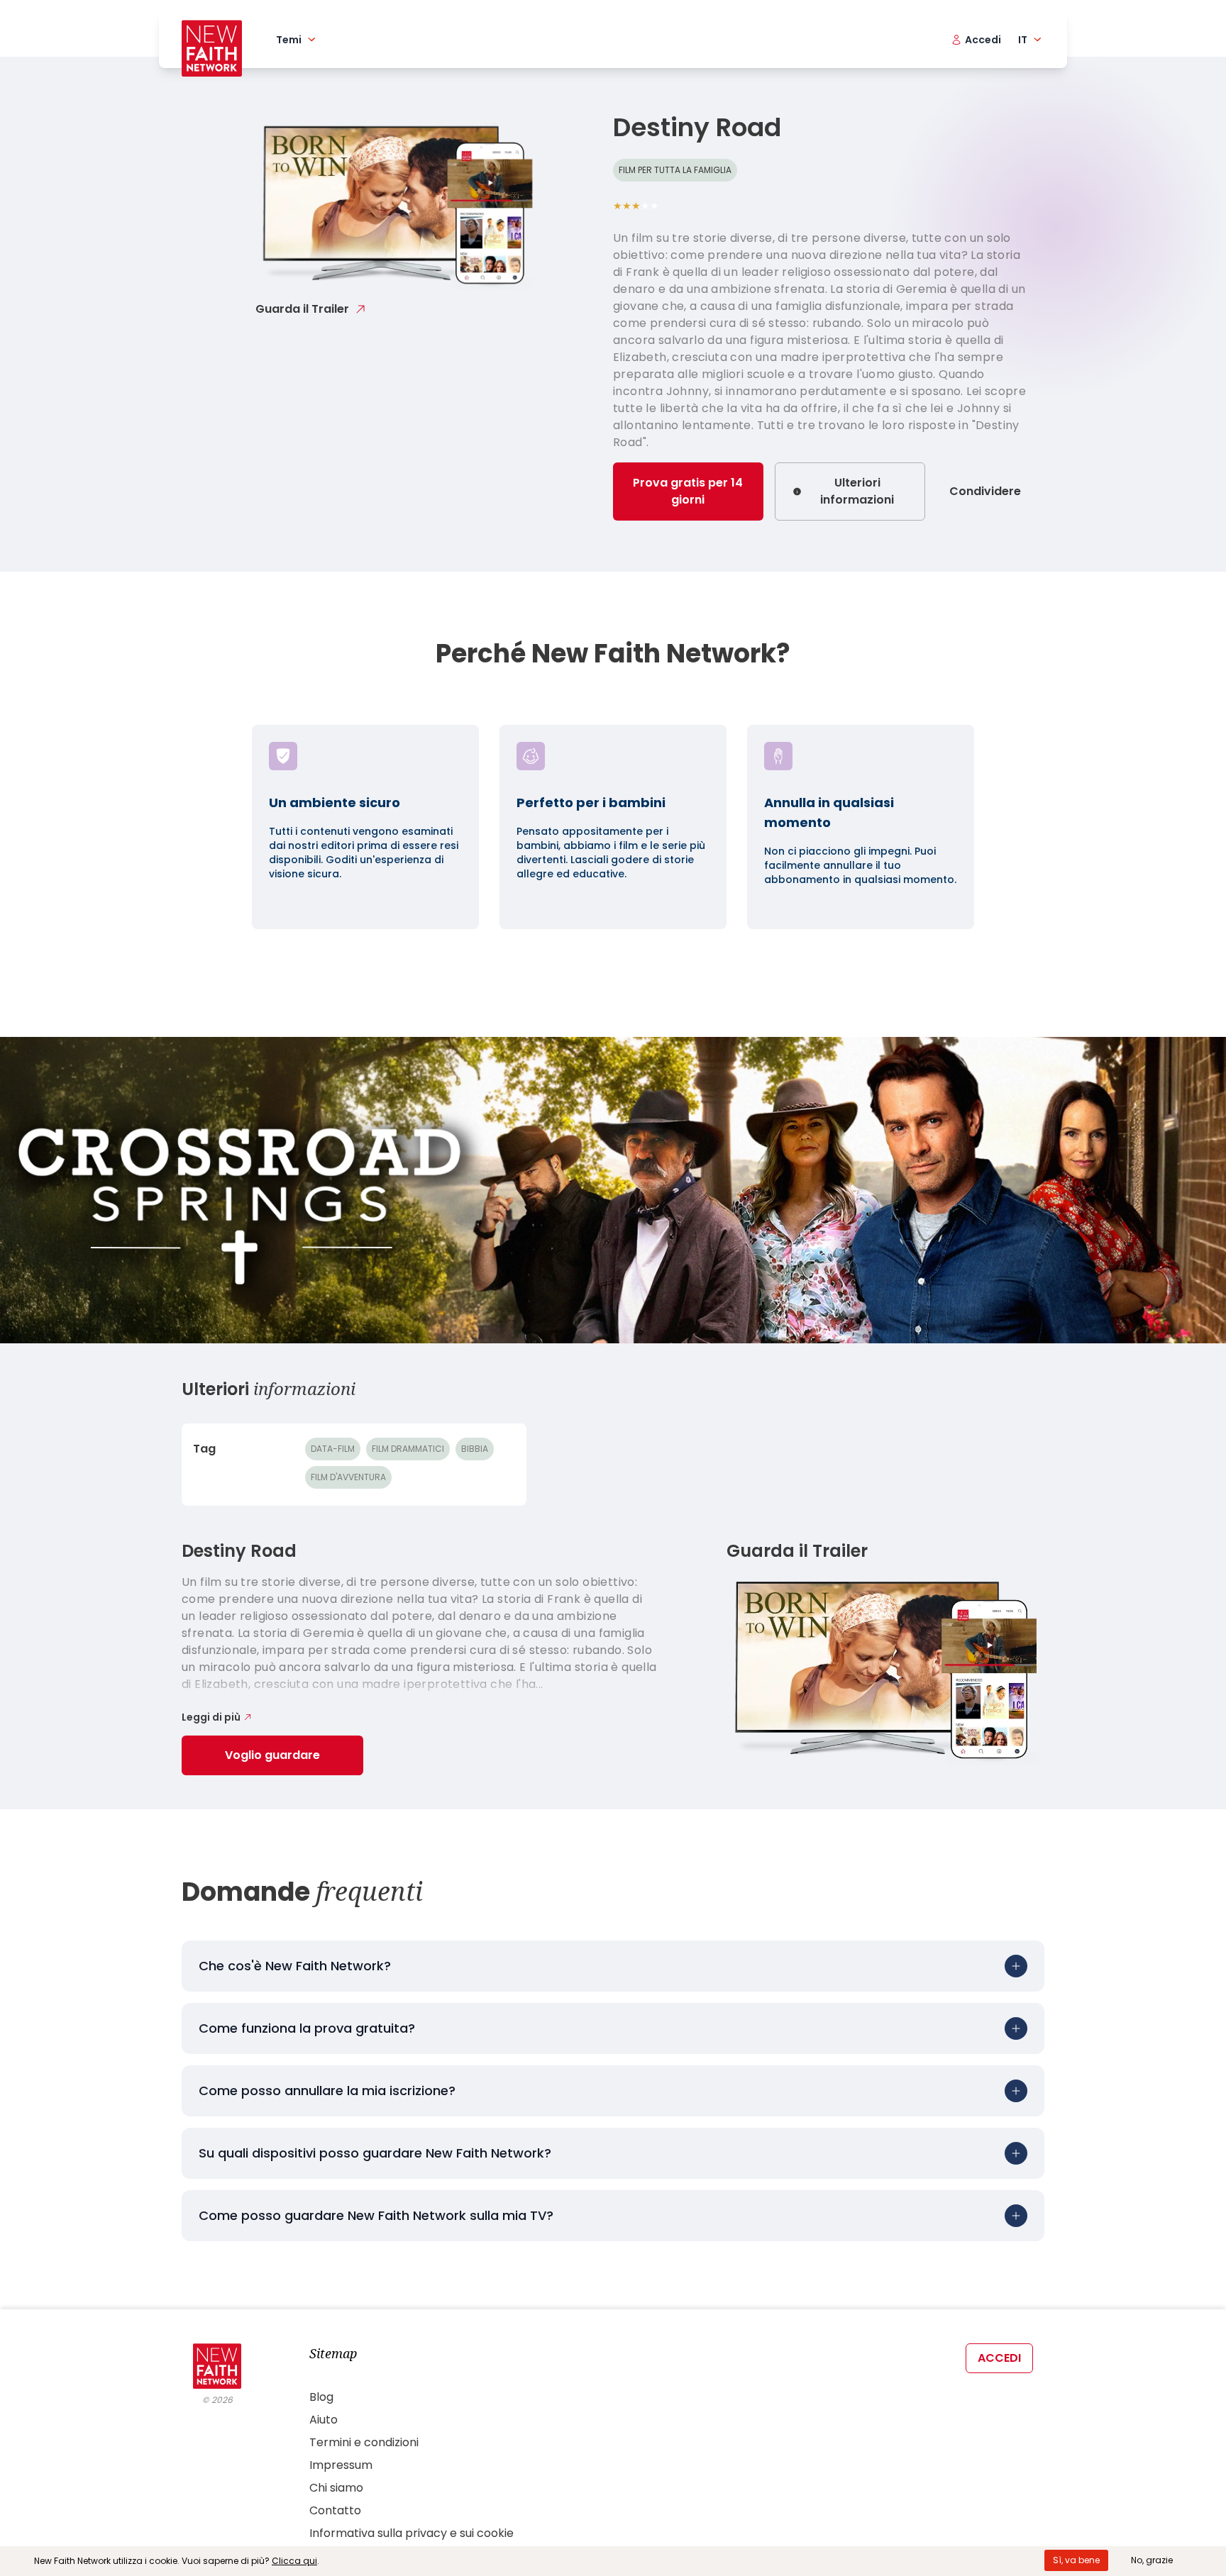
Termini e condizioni (364, 2442)
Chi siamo (336, 2488)
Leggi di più (211, 1717)
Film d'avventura (348, 1477)
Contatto (335, 2510)
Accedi (999, 2358)
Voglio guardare (272, 1755)
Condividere (985, 491)
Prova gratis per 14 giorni (688, 491)
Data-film (333, 1449)
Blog (321, 2397)
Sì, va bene (1076, 2560)
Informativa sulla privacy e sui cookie (412, 2533)
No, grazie (1152, 2560)
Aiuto (324, 2420)
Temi (289, 40)
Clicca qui (294, 2561)
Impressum (341, 2465)
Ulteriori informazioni (857, 491)
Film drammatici (408, 1449)
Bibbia (475, 1449)
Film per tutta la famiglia (675, 170)
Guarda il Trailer (302, 309)
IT (1023, 40)
